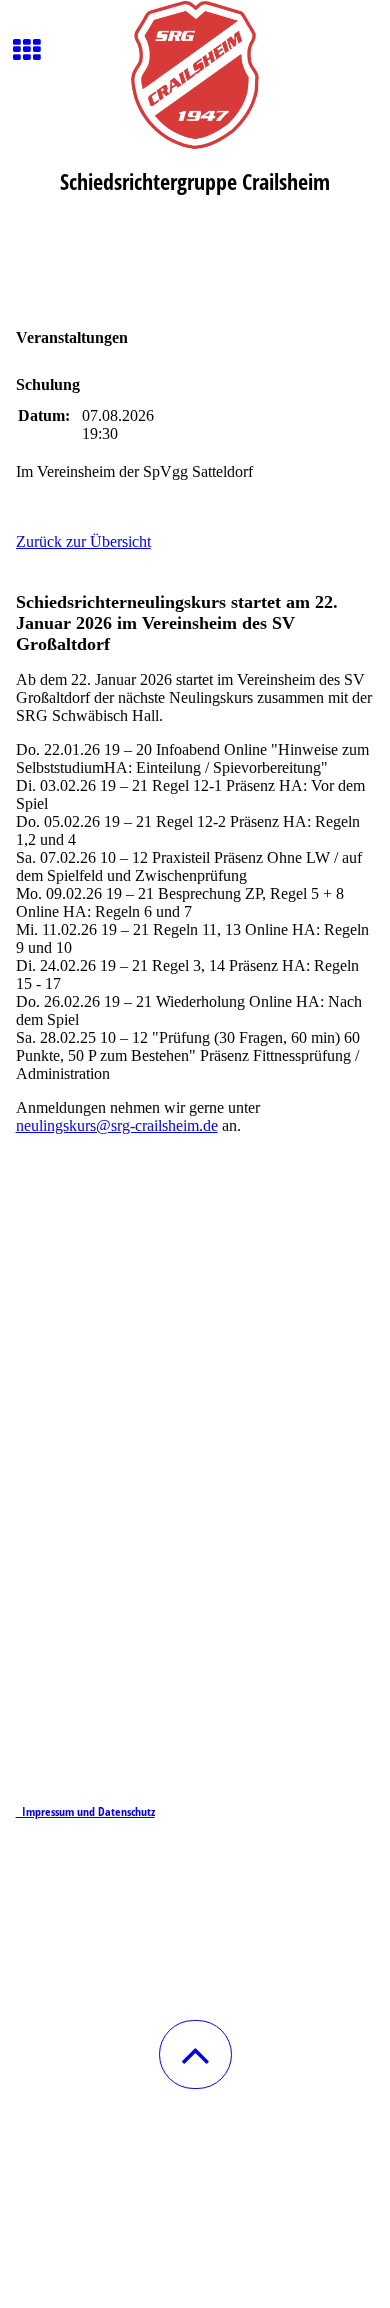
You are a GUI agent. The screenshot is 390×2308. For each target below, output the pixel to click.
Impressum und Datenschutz (85, 1811)
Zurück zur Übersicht (83, 541)
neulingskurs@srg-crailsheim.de (117, 1125)
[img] (195, 75)
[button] (195, 2054)
